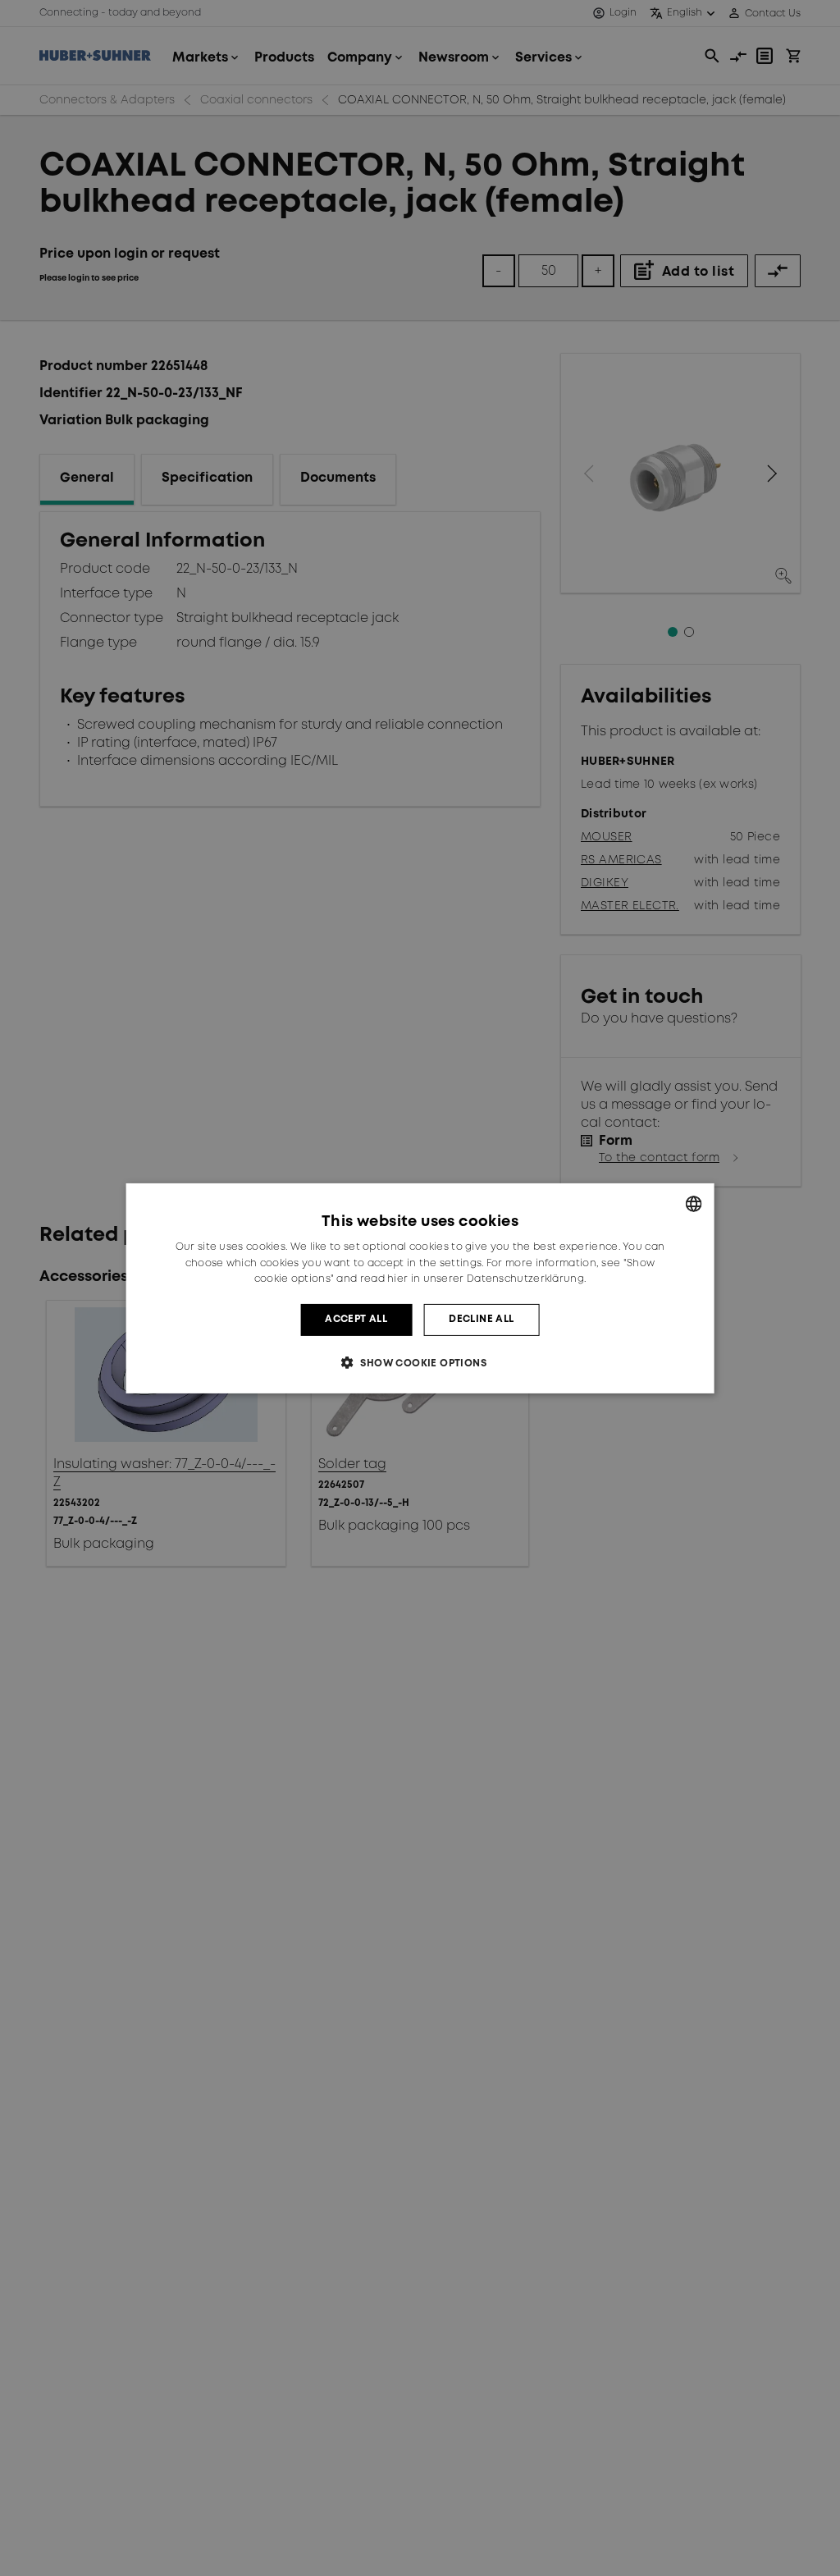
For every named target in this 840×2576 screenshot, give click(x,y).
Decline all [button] (481, 1319)
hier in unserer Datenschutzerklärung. (486, 1279)
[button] (420, 1363)
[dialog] (420, 1288)
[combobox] (693, 1203)
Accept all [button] (356, 1319)
